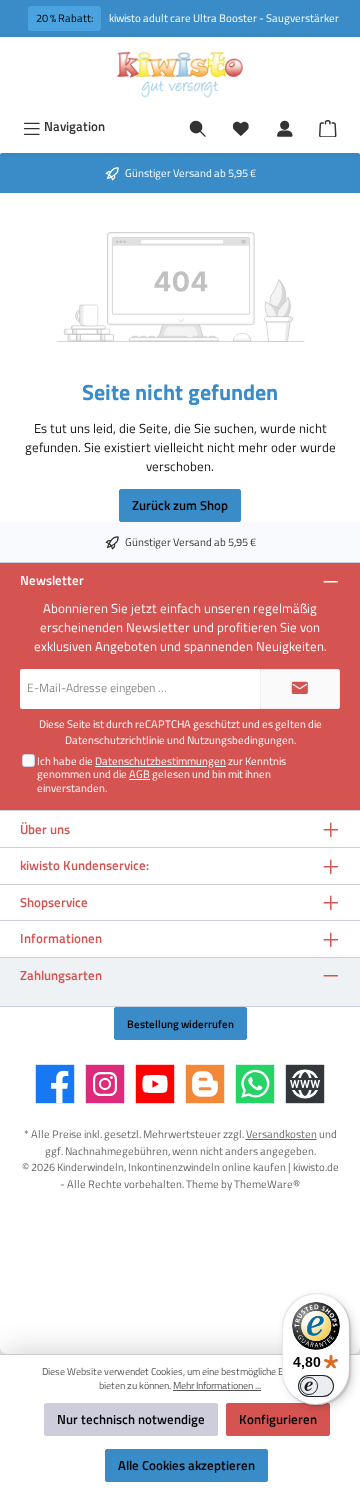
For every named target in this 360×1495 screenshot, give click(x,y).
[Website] (305, 1084)
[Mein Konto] (285, 126)
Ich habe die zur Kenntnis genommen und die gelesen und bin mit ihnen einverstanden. (161, 774)
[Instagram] (105, 1084)
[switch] (316, 1386)
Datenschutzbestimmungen (160, 760)
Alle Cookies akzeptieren (186, 1465)
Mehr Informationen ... (217, 1386)
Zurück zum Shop (180, 505)
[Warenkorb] (328, 126)
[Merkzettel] (241, 126)
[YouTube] (155, 1084)
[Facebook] (55, 1084)
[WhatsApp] (255, 1084)
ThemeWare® (267, 1183)
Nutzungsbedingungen (240, 740)
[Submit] (300, 689)
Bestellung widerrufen (180, 1023)
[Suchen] (198, 126)
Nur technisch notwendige (131, 1419)
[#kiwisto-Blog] (205, 1084)
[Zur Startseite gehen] (180, 73)
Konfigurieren (278, 1419)
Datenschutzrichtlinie (115, 740)
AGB (139, 773)
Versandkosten (281, 1133)
